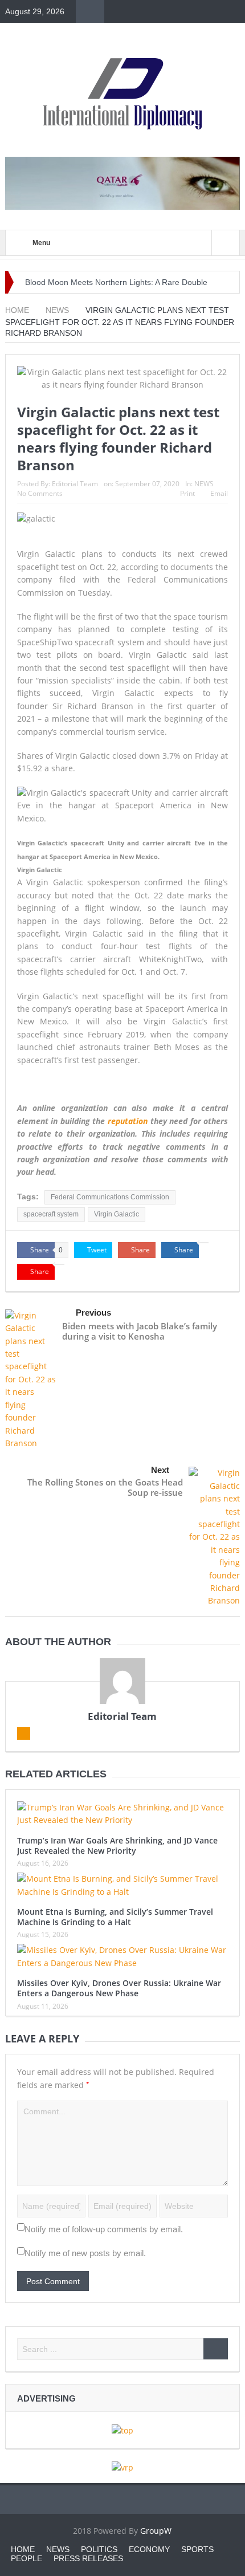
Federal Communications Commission (110, 1197)
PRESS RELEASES (88, 2558)
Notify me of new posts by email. (85, 2253)
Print (187, 493)
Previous (93, 1313)
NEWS (204, 484)
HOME (23, 2549)
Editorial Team (75, 484)
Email (219, 493)
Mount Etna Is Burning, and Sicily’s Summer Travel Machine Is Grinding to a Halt (115, 1917)
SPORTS (197, 2549)
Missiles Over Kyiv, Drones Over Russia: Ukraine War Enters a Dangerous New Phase (119, 1988)
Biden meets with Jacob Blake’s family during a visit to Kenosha (140, 1331)
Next (160, 1470)
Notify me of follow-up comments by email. (104, 2229)
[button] (123, 811)
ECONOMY (149, 2549)
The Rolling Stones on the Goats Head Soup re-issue (105, 1487)
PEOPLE (26, 2558)
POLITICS (99, 2549)
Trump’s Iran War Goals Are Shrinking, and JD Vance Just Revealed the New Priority (117, 1845)
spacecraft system (51, 1214)
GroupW (156, 2531)
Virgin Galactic (117, 1214)
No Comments (40, 493)
